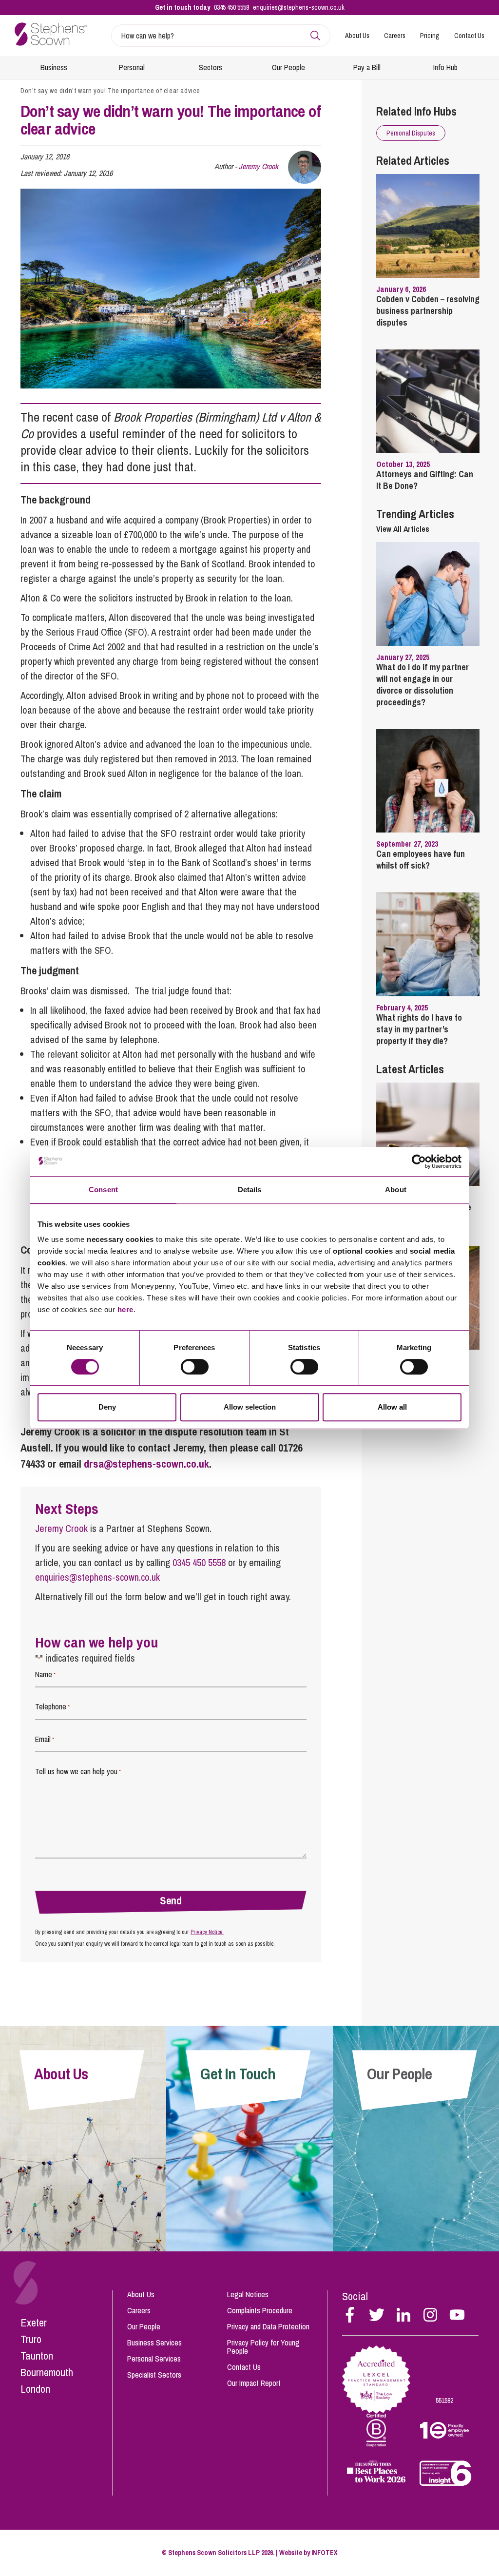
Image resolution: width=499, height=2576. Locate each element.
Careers (395, 36)
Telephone (52, 1706)
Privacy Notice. (207, 1932)
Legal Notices (248, 2294)
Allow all (392, 1407)
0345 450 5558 (231, 7)
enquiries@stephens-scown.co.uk (299, 7)
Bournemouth (47, 2372)
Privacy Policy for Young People (263, 2347)
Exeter (34, 2323)
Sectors (211, 67)
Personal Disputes (411, 133)
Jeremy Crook (259, 166)
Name (45, 1674)
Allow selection (250, 1407)
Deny (107, 1407)
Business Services (154, 2343)
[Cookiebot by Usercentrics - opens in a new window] (419, 1162)
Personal (132, 67)
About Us (357, 36)
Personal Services (154, 2359)
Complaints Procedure (260, 2310)
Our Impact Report (254, 2383)
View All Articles (403, 529)
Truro (31, 2339)
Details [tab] (250, 1190)
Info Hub (445, 67)
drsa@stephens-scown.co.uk (146, 1464)
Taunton (37, 2356)
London (35, 2389)
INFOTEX (325, 2553)
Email (45, 1739)
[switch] (195, 1367)
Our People (288, 67)
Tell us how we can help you (78, 1771)
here (125, 1309)
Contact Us (469, 36)
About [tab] (396, 1190)
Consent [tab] (103, 1190)
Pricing (430, 36)
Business (54, 67)
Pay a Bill (367, 67)
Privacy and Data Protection (268, 2326)
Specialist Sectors (154, 2375)
